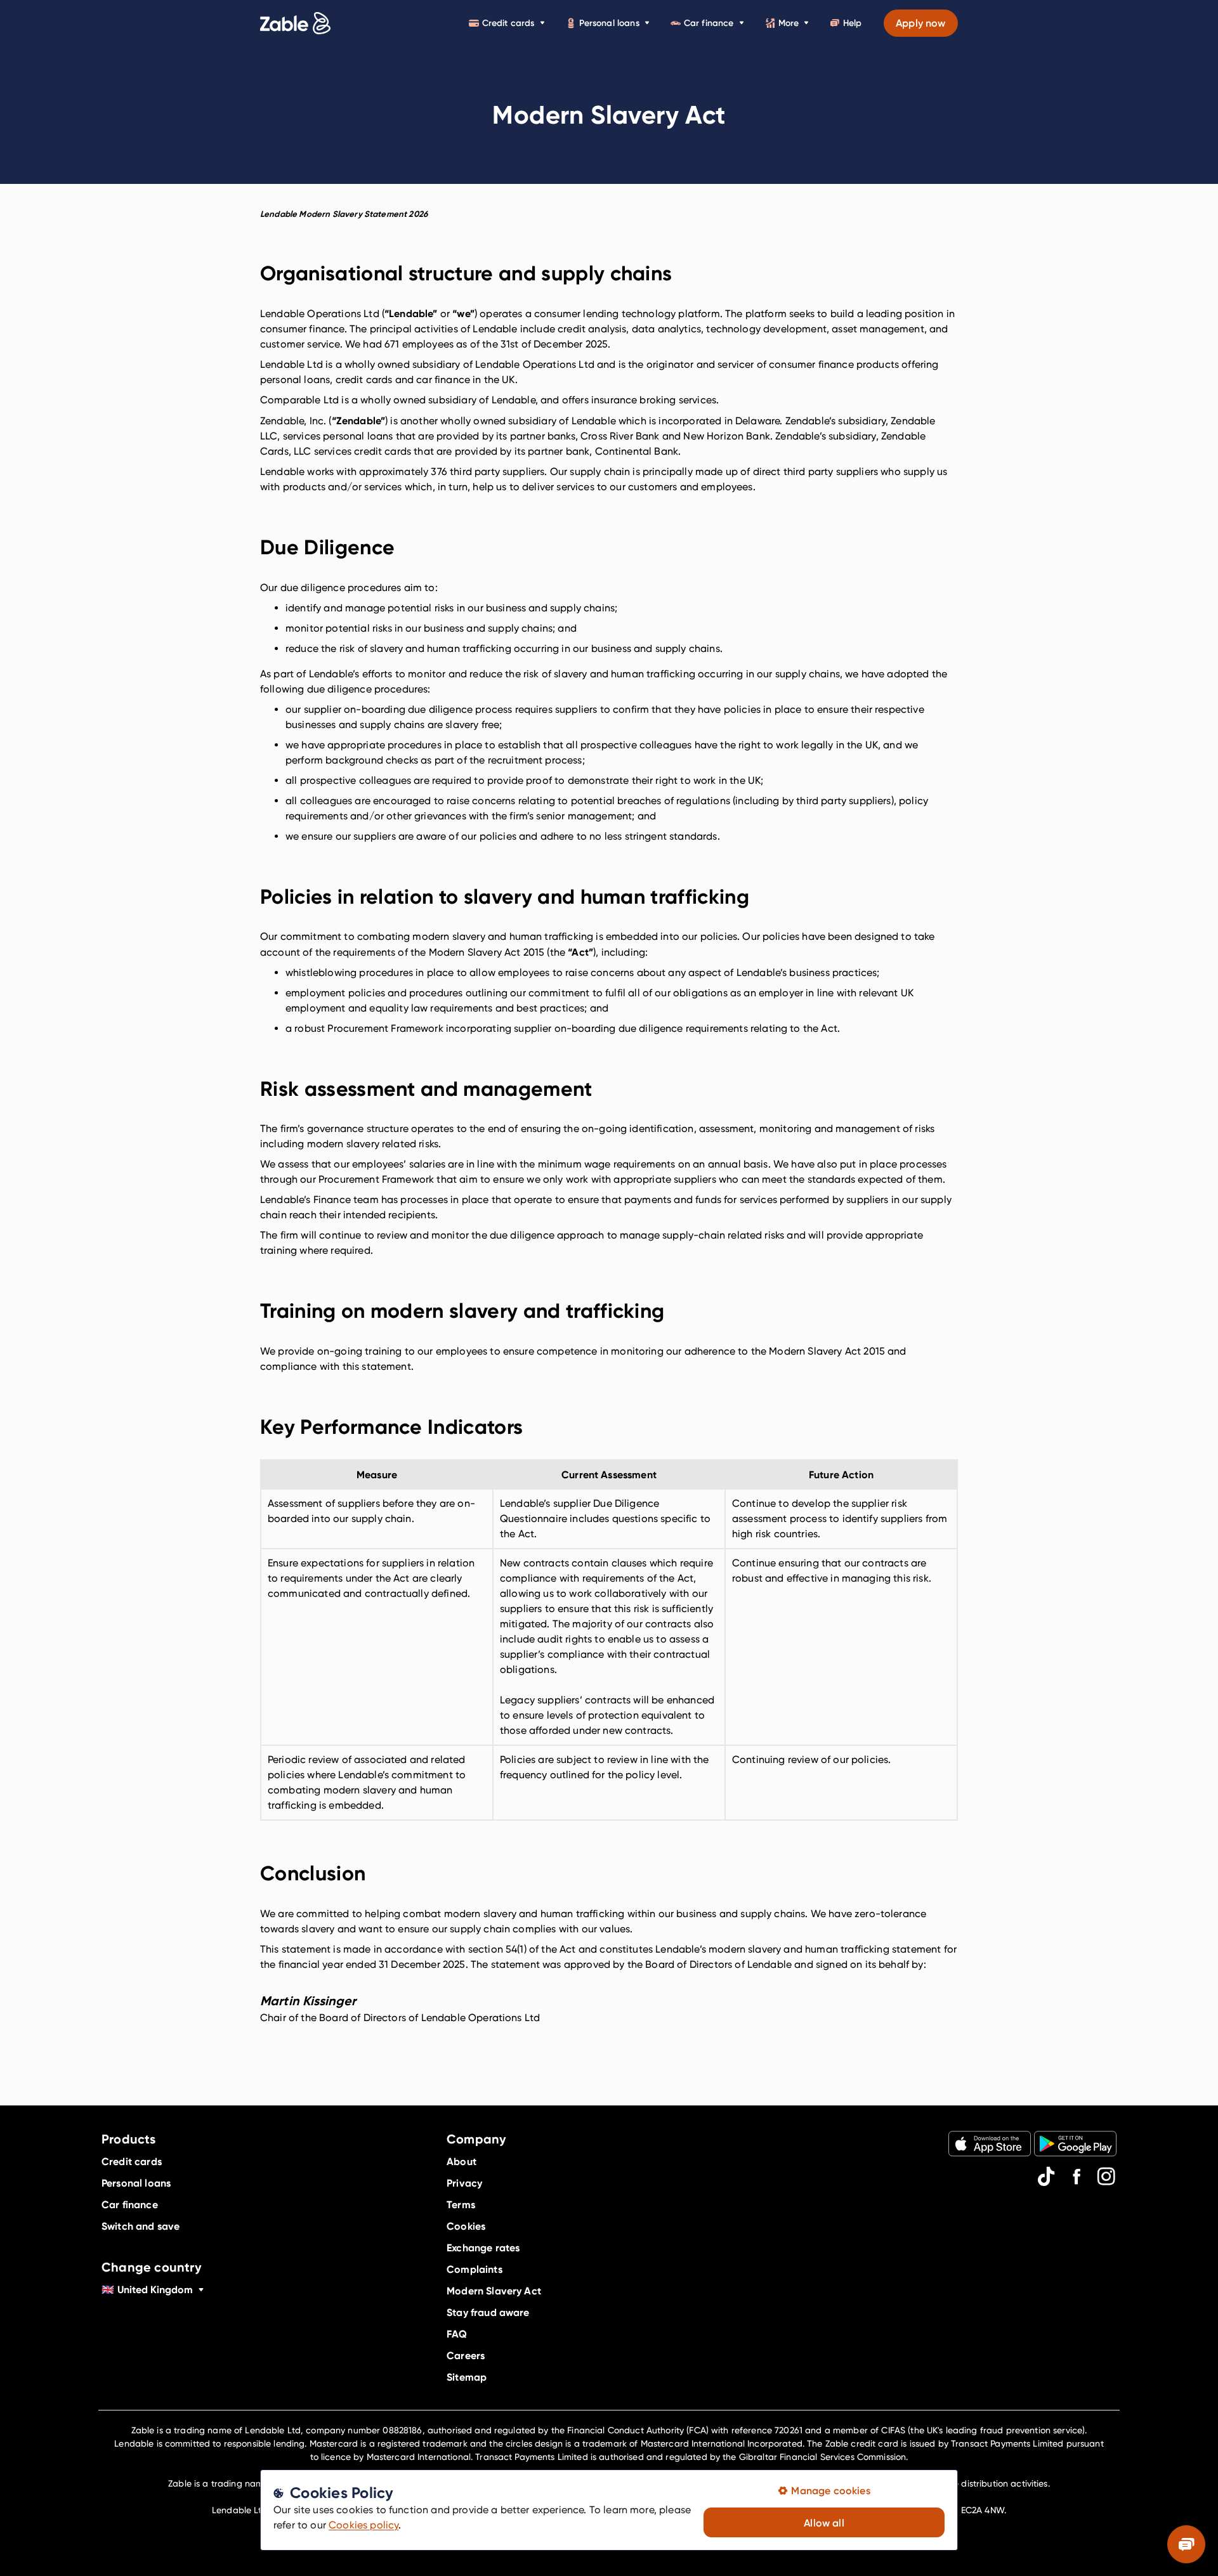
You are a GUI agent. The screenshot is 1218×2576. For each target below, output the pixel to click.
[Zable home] (295, 23)
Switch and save (141, 2226)
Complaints (475, 2269)
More (789, 23)
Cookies (466, 2226)
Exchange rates (483, 2247)
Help (852, 23)
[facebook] (1077, 2176)
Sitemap (467, 2377)
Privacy (464, 2183)
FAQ (457, 2334)
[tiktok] (1046, 2176)
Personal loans (609, 23)
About (462, 2161)
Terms (461, 2204)
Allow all (824, 2523)
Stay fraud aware (488, 2312)
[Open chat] (1186, 2544)
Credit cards (508, 23)
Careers (466, 2355)
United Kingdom (147, 2289)
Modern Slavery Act (494, 2291)
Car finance (709, 23)
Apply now (920, 23)
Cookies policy (363, 2525)
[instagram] (1106, 2176)
